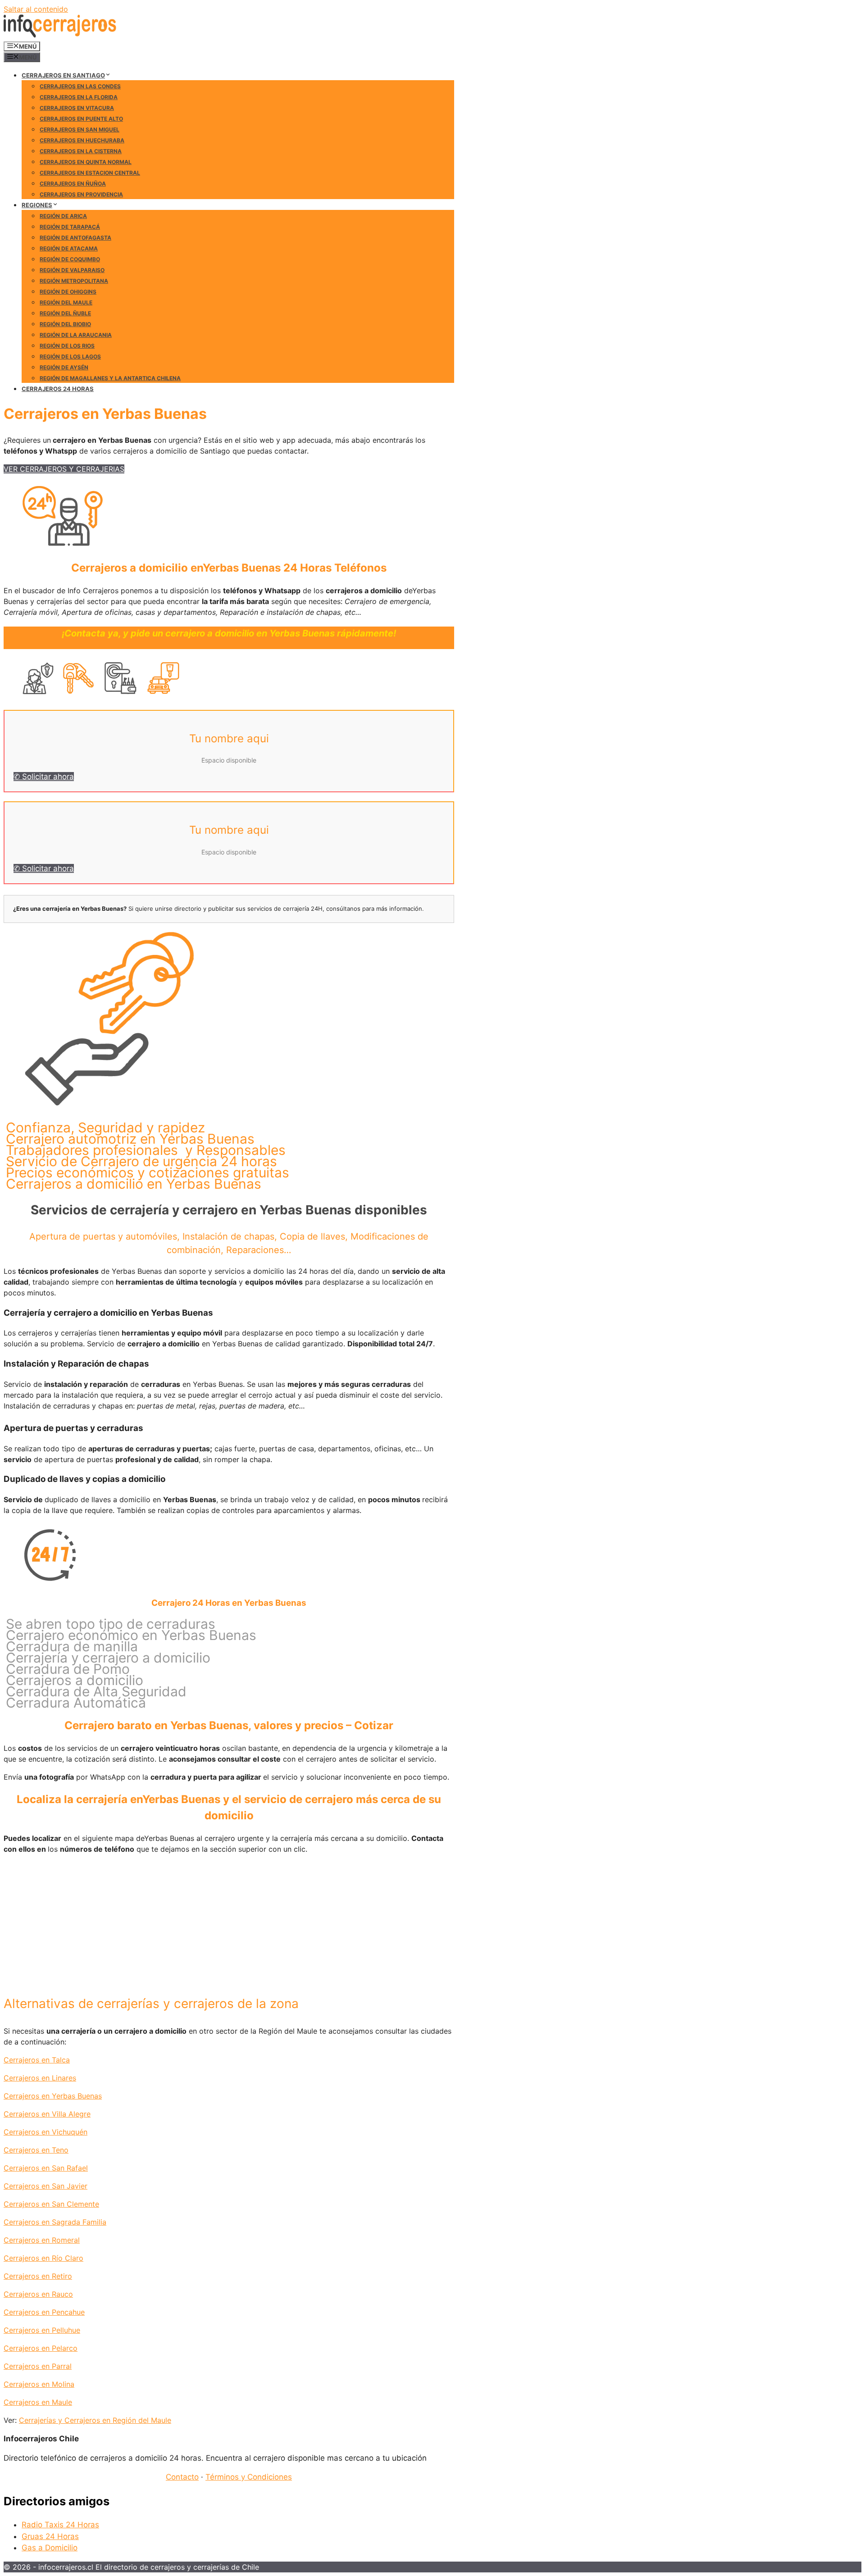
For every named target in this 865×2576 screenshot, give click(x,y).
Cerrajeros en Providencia (81, 194)
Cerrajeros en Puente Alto (81, 119)
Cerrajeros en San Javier (46, 2186)
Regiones (37, 205)
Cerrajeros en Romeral (42, 2240)
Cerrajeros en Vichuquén (46, 2132)
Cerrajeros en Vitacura (77, 108)
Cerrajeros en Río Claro (43, 2258)
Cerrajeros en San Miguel (80, 129)
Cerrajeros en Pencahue (44, 2312)
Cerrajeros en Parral (38, 2366)
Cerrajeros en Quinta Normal (86, 162)
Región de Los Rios (67, 346)
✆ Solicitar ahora (44, 777)
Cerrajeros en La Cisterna (81, 151)
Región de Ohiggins (68, 292)
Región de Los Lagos (70, 357)
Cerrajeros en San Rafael (46, 2168)
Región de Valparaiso (72, 270)
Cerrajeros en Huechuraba (82, 140)
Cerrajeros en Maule (38, 2402)
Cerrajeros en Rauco (38, 2294)
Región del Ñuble (65, 313)
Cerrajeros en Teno (36, 2150)
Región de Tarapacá (70, 227)
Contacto (182, 2477)
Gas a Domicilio (50, 2548)
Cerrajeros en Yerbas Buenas (53, 2096)
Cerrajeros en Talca (37, 2060)
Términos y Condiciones (249, 2477)
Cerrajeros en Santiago (63, 75)
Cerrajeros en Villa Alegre (47, 2114)
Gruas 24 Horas (50, 2536)
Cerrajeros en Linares (40, 2078)
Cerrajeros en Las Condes (80, 86)
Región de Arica (63, 216)
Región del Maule (66, 302)
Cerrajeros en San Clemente (51, 2204)
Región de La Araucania (76, 335)
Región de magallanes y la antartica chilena (110, 378)
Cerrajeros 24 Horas (58, 389)
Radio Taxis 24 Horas (60, 2525)
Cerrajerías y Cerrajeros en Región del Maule (95, 2420)
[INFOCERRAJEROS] (60, 35)
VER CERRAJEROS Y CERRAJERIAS (64, 469)
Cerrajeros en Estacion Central (90, 173)
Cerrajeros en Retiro (38, 2276)
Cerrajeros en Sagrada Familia (55, 2222)
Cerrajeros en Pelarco (41, 2348)
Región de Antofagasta (75, 238)
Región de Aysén (64, 367)
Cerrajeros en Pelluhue (42, 2330)
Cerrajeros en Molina (39, 2384)
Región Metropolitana (74, 281)
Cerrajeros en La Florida (79, 97)
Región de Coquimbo (70, 259)
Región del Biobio (65, 324)
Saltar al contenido (36, 9)
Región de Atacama (69, 248)
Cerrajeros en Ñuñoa (73, 184)
